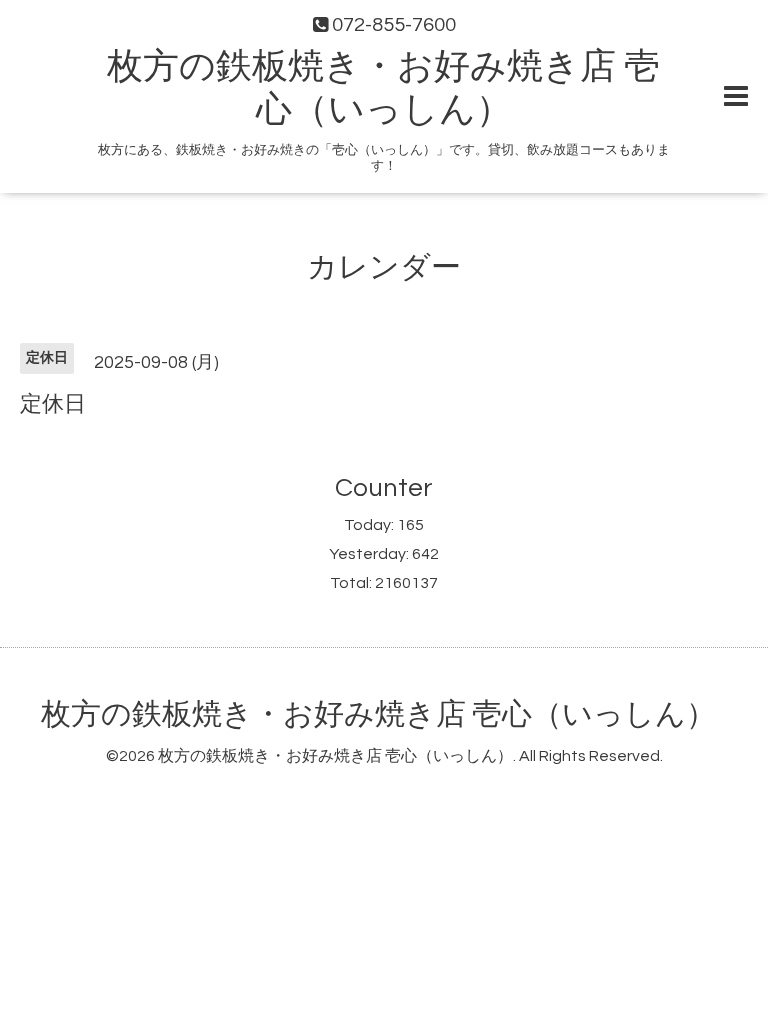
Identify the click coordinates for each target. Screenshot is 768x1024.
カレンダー (384, 267)
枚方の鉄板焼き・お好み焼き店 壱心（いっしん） (378, 714)
